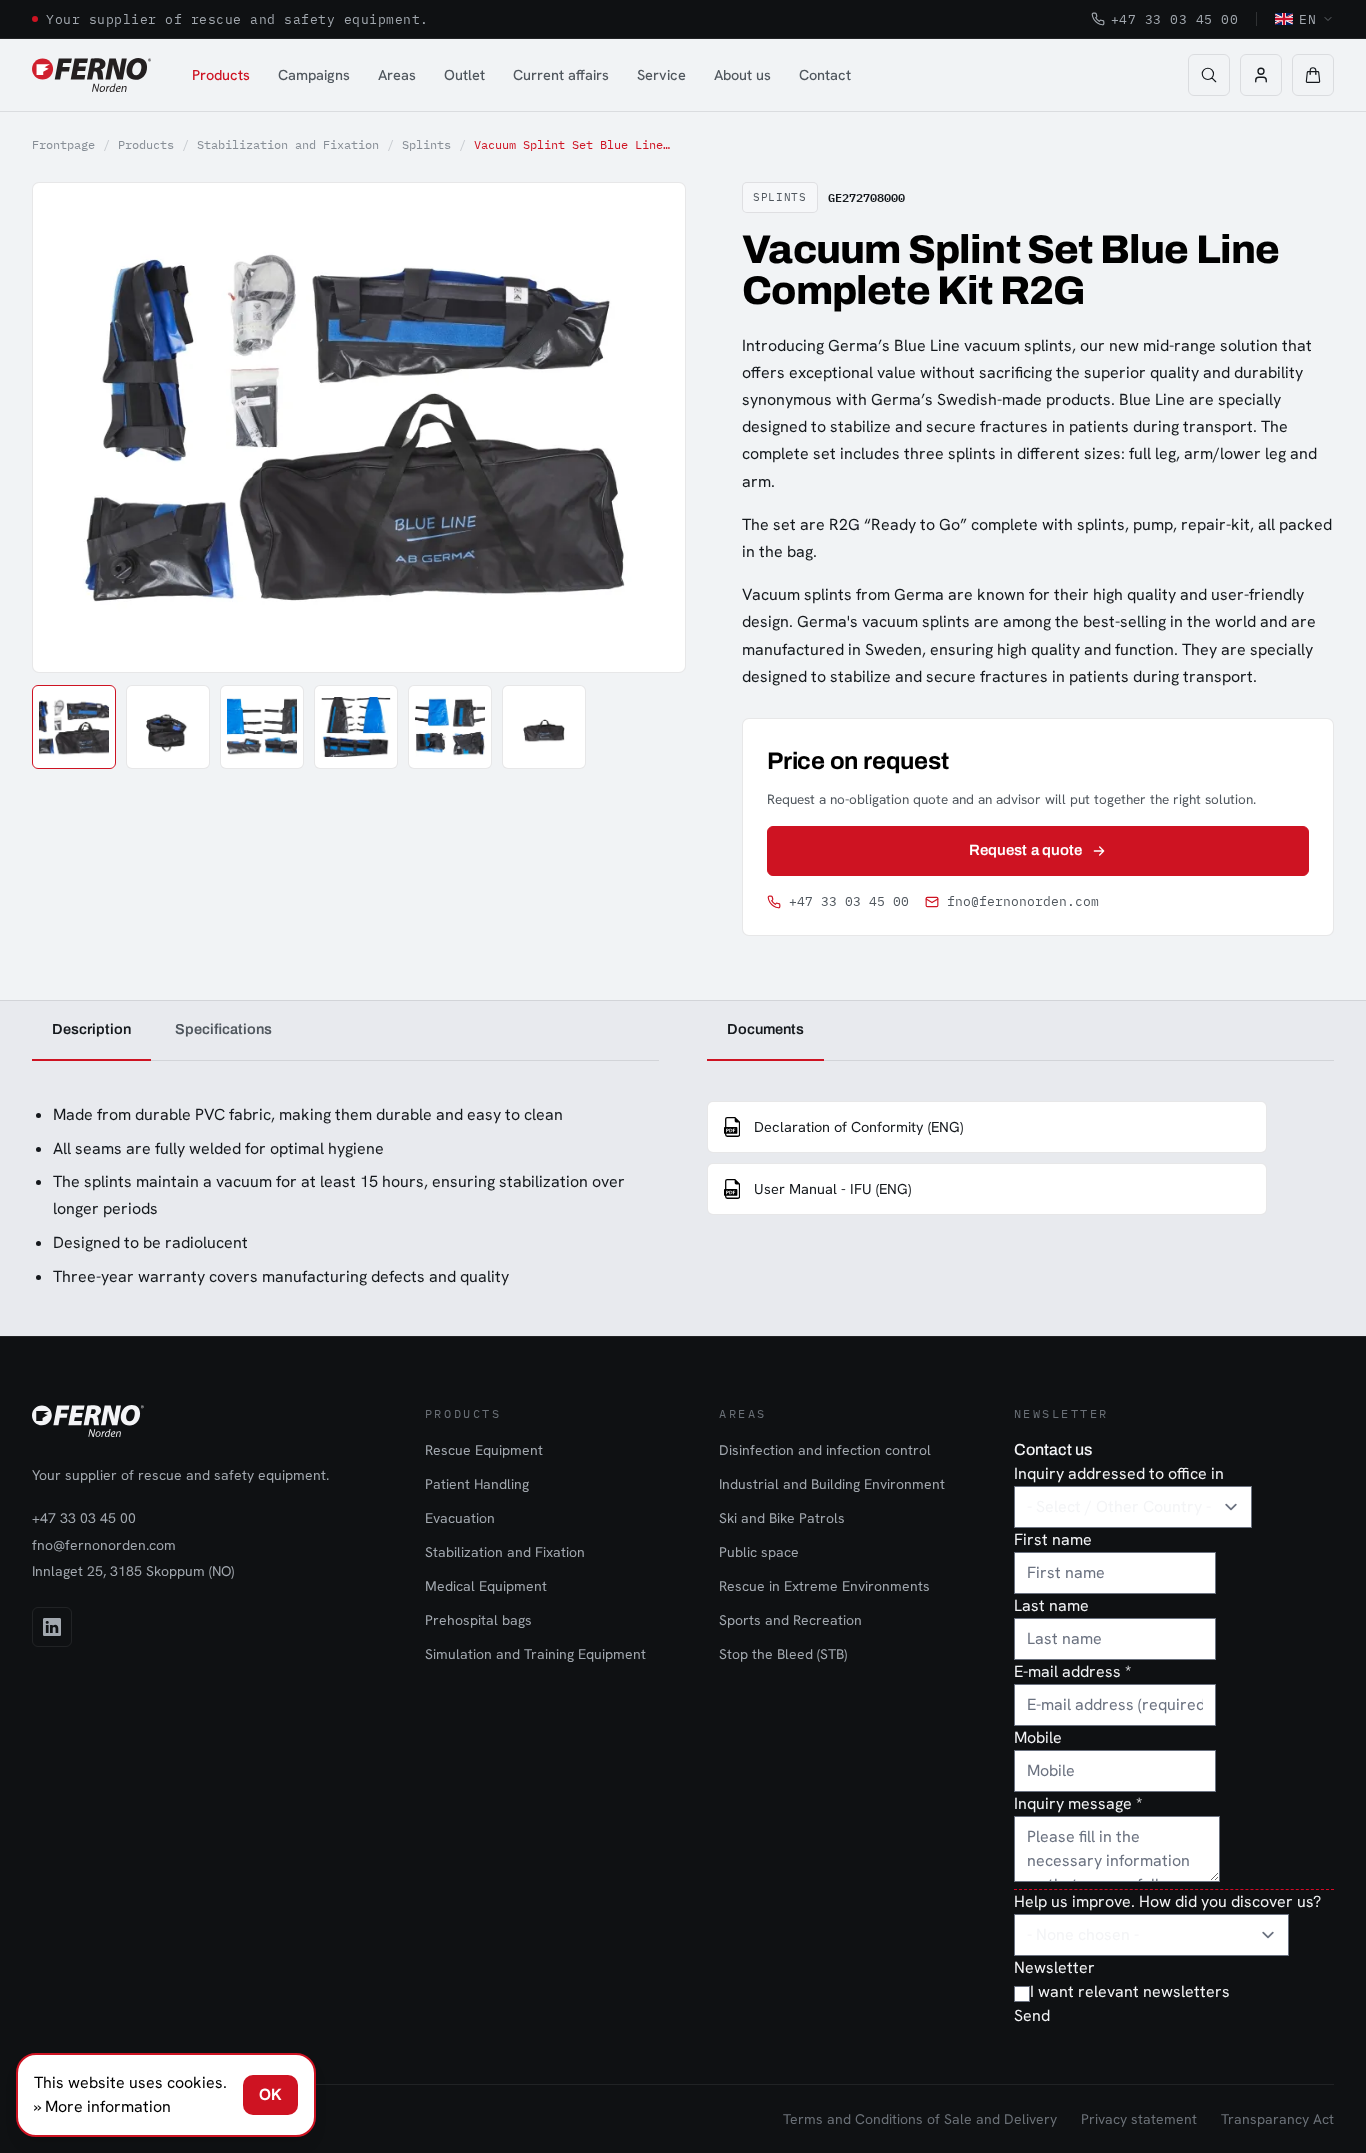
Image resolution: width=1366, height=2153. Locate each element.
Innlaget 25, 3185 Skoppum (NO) (133, 1571)
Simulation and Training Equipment (535, 1654)
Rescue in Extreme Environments (824, 1586)
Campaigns (314, 74)
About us (742, 74)
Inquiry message (1078, 1803)
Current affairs (561, 74)
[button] (1313, 75)
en (1307, 19)
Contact (825, 74)
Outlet (464, 74)
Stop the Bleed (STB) (783, 1654)
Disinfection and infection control (825, 1450)
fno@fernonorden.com (1023, 901)
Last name (1051, 1605)
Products (221, 74)
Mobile (1038, 1737)
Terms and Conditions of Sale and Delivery (920, 2119)
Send (1032, 2015)
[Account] (1261, 75)
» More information (102, 2106)
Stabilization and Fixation (288, 144)
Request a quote (1025, 850)
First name (1053, 1539)
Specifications (223, 1029)
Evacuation (460, 1518)
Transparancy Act (1277, 2119)
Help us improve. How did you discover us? (1167, 1901)
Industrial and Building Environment (832, 1484)
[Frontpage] (91, 75)
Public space (759, 1552)
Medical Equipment (486, 1586)
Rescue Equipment (484, 1450)
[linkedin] (52, 1627)
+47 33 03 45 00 (1175, 19)
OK (270, 2094)
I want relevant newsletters (1130, 1991)
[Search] (1209, 75)
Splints (426, 144)
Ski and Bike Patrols (782, 1518)
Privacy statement (1139, 2119)
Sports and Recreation (790, 1620)
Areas (397, 74)
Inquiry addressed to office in (1119, 1473)
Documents (765, 1029)
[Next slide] (648, 427)
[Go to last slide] (70, 427)
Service (661, 74)
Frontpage (63, 144)
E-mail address (1072, 1671)
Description (91, 1029)
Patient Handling (477, 1484)
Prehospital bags (478, 1620)
